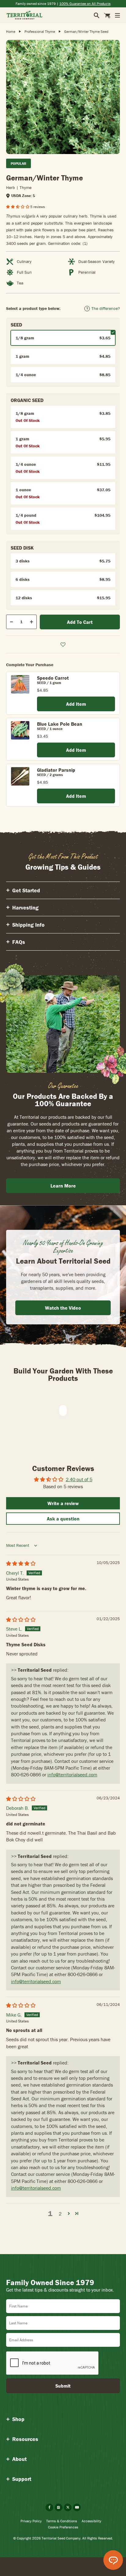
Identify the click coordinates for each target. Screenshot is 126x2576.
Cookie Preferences (63, 2527)
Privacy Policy (31, 2521)
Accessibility (91, 2521)
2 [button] (60, 2214)
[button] (18, 207)
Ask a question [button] (63, 1519)
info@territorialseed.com (72, 1775)
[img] (21, 1563)
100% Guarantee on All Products (85, 4)
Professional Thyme (40, 31)
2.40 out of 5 (79, 1479)
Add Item (76, 704)
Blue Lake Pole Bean (60, 724)
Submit (63, 2386)
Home (11, 31)
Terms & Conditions (62, 2521)
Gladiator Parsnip (56, 770)
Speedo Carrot (53, 678)
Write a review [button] (63, 1503)
